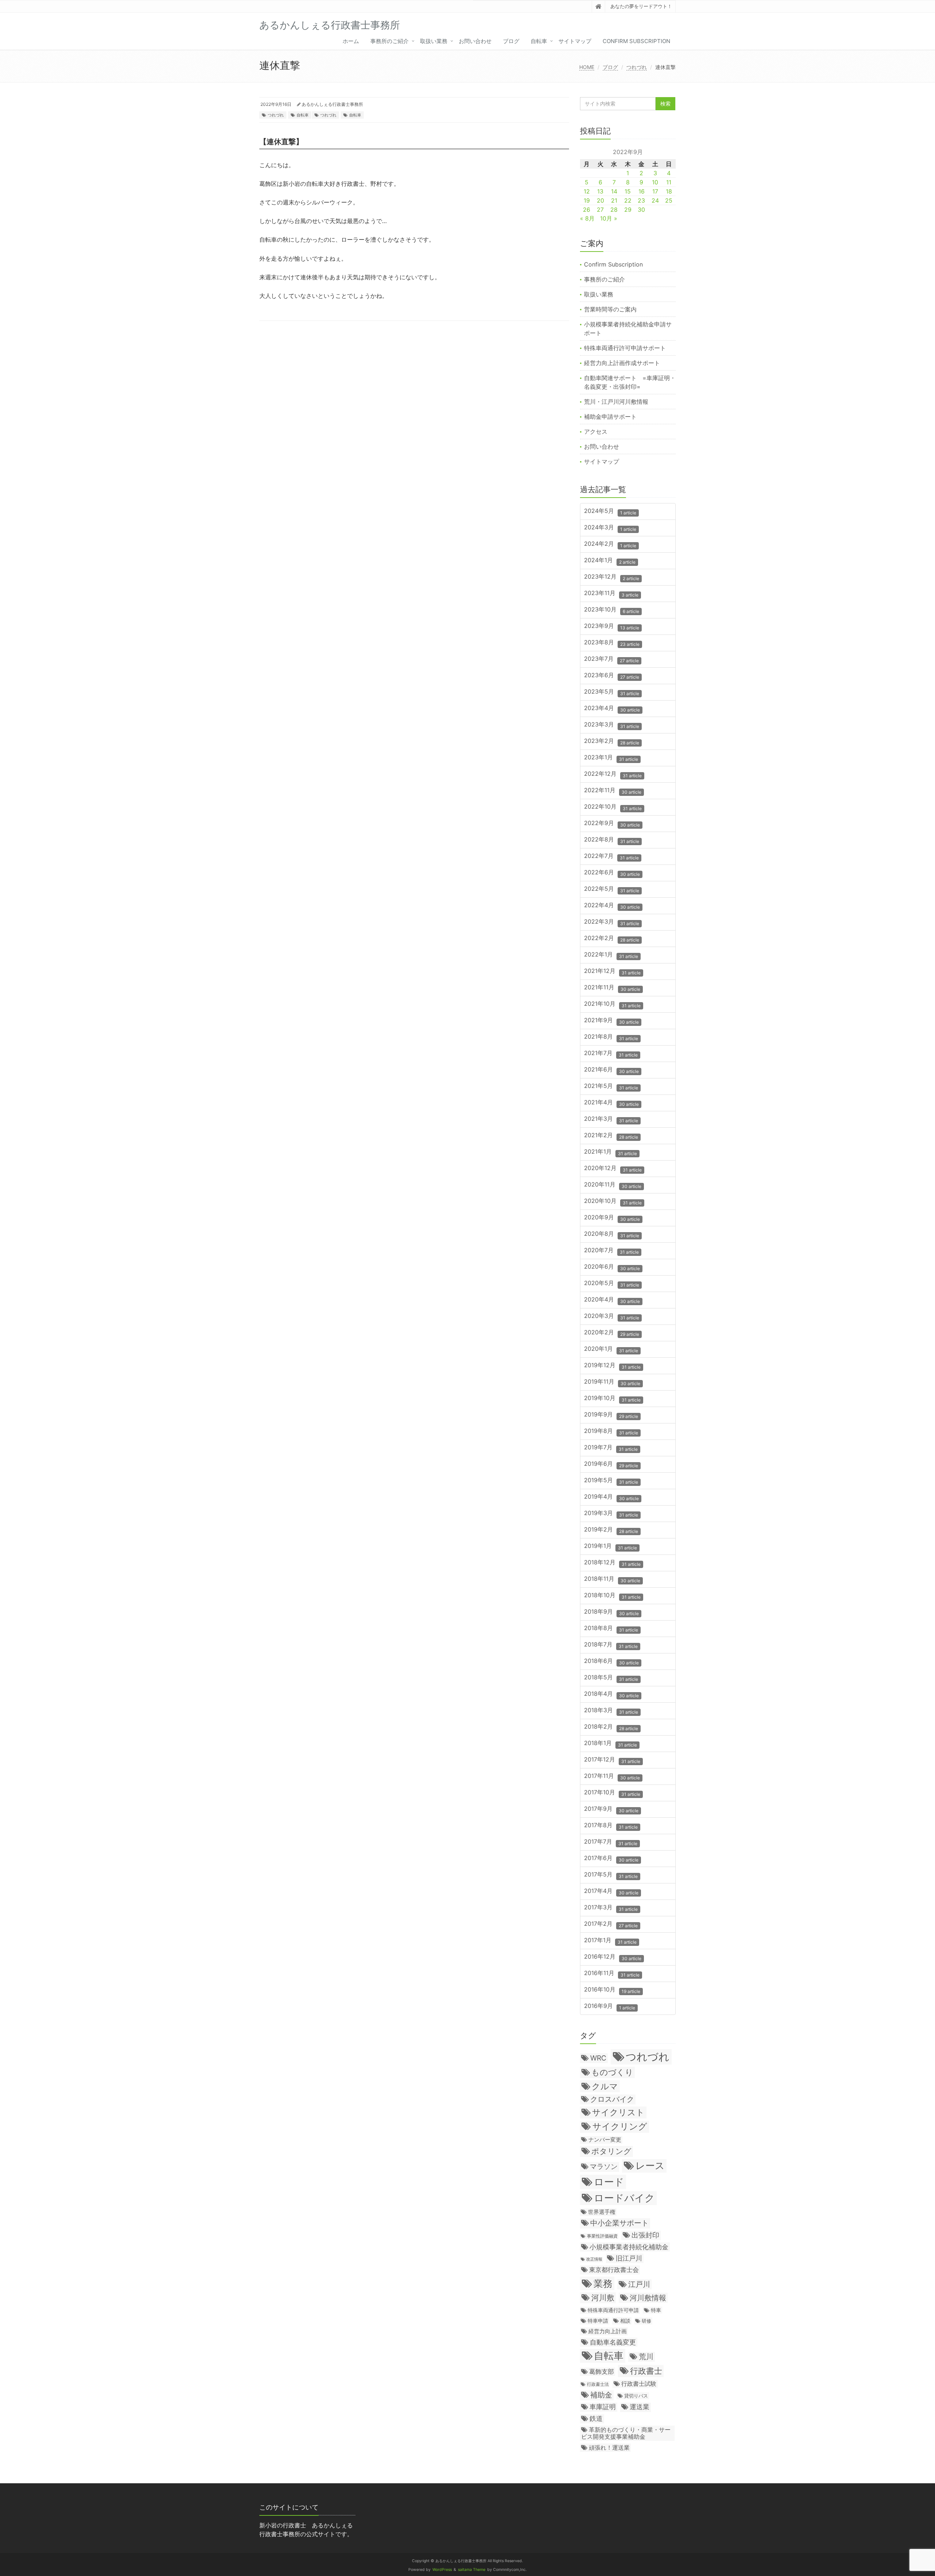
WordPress (442, 2570)
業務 (603, 2283)
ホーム (351, 41)
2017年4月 (611, 1891)
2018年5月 (611, 1678)
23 (641, 200)
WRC (598, 2058)
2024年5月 (610, 511)
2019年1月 (610, 1546)
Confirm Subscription (636, 41)
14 (614, 191)
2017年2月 (611, 1924)
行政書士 (646, 2371)
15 (628, 191)
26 (587, 210)
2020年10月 (613, 1201)
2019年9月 (611, 1415)
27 (600, 210)
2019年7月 (611, 1448)
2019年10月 (612, 1398)
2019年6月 (611, 1464)
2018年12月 (612, 1563)
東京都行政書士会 (614, 2270)
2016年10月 (612, 1990)
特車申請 (598, 2321)
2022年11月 (613, 791)
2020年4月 (612, 1300)
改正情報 (594, 2259)
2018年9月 (611, 1612)
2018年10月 (612, 1596)
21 (614, 200)
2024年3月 (610, 528)
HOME (587, 67)
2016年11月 (612, 1973)
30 (641, 210)
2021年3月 (611, 1119)
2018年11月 (612, 1579)
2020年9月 (612, 1218)
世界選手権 (602, 2212)
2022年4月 (612, 906)
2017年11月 (612, 1776)
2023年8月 (612, 643)
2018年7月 (611, 1645)
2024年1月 (610, 561)
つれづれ (637, 67)
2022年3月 (612, 922)
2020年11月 (613, 1185)
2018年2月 (611, 1727)
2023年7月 (611, 659)
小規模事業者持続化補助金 (629, 2247)
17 (655, 191)
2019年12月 (612, 1366)
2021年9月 (611, 1021)
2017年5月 (611, 1875)
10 (655, 182)
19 (587, 200)
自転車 (539, 41)
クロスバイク (612, 2099)
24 (655, 200)
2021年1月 (610, 1152)
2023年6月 (612, 676)
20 (600, 200)
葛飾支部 (602, 2372)
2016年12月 (613, 1957)
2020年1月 (611, 1349)
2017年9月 (611, 1809)
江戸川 (639, 2284)
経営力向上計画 (608, 2331)
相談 (625, 2321)
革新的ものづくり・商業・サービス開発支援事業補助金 (626, 2433)
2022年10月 (613, 807)
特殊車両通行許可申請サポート (625, 348)
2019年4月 (611, 1497)
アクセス (596, 432)
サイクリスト (618, 2112)
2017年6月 (611, 1858)
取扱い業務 (434, 41)
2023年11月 (611, 593)
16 (642, 191)
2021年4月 (611, 1103)
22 (628, 200)
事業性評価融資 (602, 2236)
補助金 (601, 2395)
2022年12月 (613, 774)
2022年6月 (612, 873)
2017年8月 (611, 1826)
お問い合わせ (475, 41)
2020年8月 (612, 1234)
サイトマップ (575, 41)
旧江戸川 (629, 2258)
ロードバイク (624, 2198)
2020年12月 (613, 1168)
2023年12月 (612, 577)
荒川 (646, 2357)
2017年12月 (612, 1760)
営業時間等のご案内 (610, 309)
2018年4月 (611, 1694)
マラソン (604, 2166)
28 (614, 210)
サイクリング (620, 2126)
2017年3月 (611, 1908)
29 (628, 210)
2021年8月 (611, 1037)
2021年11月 (612, 988)
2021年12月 (612, 971)
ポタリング (611, 2151)
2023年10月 (612, 610)
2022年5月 (612, 889)
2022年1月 (611, 955)
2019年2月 (611, 1530)
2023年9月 (612, 626)
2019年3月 (611, 1513)
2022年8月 (612, 840)
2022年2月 (612, 938)
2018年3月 (611, 1711)
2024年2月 (610, 544)
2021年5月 (611, 1086)
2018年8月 (611, 1628)
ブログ (511, 41)
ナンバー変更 (605, 2140)
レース (650, 2165)
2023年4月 (612, 708)
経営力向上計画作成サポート (622, 363)
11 (669, 182)
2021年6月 (611, 1070)
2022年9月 (612, 823)
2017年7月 (611, 1842)
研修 (646, 2321)
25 (669, 200)
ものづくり (612, 2072)
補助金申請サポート (610, 417)
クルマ (605, 2086)
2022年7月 (611, 856)
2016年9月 (610, 2006)
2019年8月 (611, 1431)
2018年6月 (611, 1661)
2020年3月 (612, 1316)
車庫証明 (603, 2407)
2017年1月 (610, 1941)
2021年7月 (611, 1053)
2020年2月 (612, 1333)
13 (600, 191)
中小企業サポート (619, 2223)
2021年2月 (611, 1136)
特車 (656, 2310)
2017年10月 (612, 1793)
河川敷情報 (648, 2298)
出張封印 (645, 2235)
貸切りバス (636, 2396)
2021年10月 (612, 1004)
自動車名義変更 (613, 2342)
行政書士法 (598, 2384)
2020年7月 (611, 1251)
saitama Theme (472, 2570)
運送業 (640, 2407)
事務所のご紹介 (390, 41)
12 (587, 191)
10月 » (609, 218)
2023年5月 (612, 692)
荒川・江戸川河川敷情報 (616, 402)
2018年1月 (610, 1743)
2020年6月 (612, 1267)
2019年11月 (612, 1382)
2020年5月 (612, 1283)
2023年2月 (612, 741)
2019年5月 (611, 1481)
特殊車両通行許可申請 (613, 2310)
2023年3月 (612, 725)
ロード (609, 2182)
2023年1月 (611, 758)
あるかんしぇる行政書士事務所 (332, 104)
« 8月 (587, 218)
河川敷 (603, 2298)
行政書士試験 (639, 2384)
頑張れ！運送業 (609, 2447)
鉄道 (596, 2418)
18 (669, 191)
